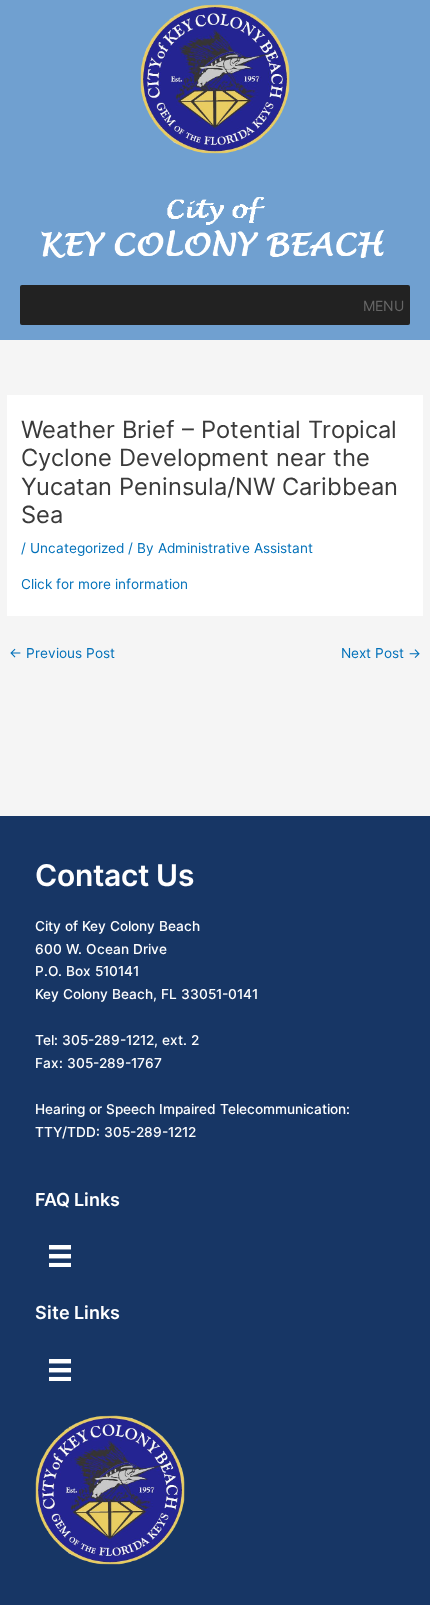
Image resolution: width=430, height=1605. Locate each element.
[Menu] (60, 1256)
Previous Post (62, 653)
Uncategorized (77, 548)
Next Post (381, 653)
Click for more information (104, 584)
